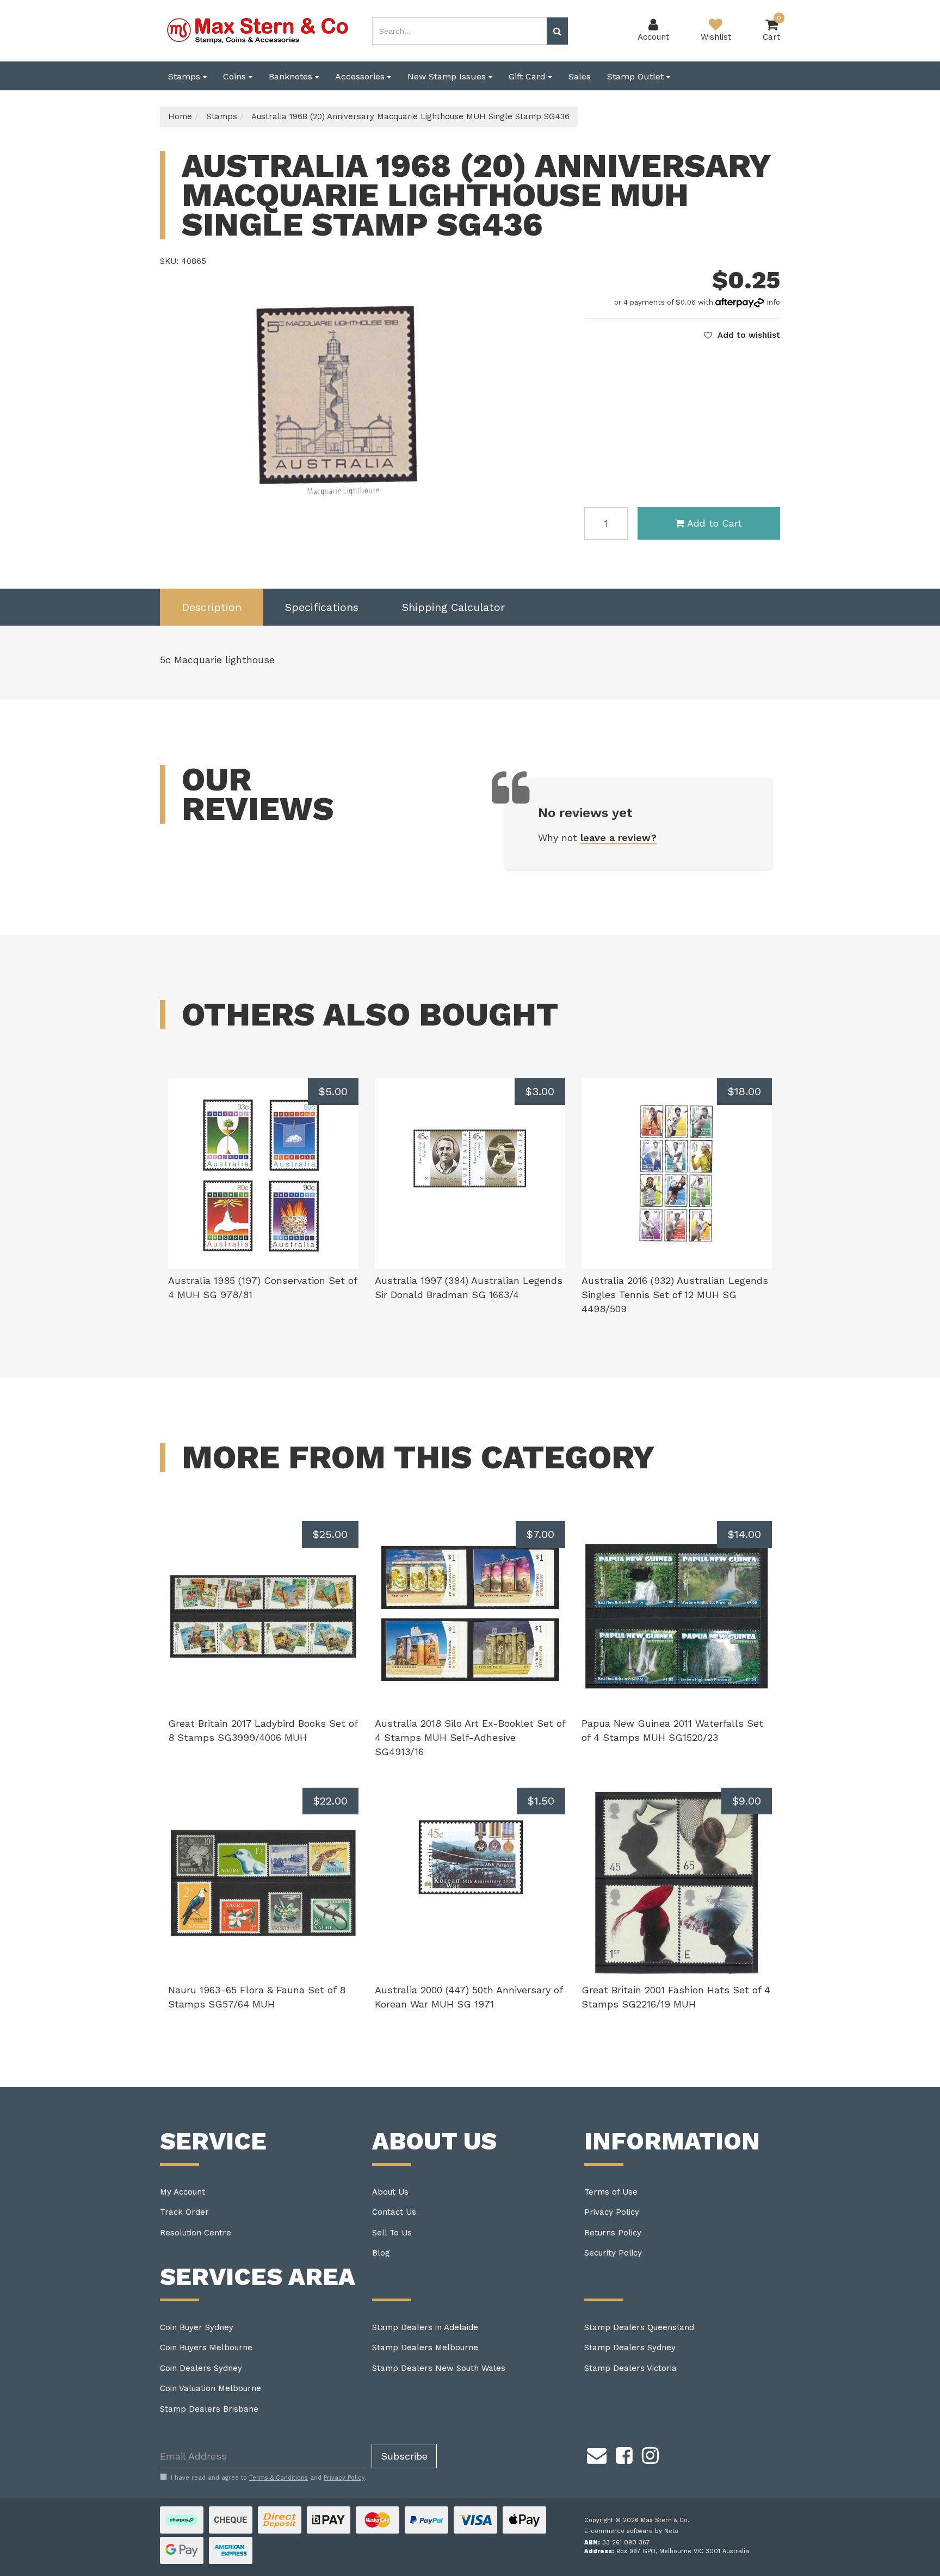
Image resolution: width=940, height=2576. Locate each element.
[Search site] (557, 31)
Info (773, 302)
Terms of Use (611, 2192)
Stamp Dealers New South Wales (439, 2368)
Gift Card (528, 76)
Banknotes (292, 76)
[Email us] (597, 2454)
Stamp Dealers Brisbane (209, 2409)
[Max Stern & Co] (258, 30)
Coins (236, 76)
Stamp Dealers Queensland (639, 2327)
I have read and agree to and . (268, 2478)
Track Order (184, 2212)
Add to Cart (715, 523)
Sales (580, 76)
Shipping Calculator (453, 607)
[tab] (212, 607)
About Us (390, 2192)
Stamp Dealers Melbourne (425, 2348)
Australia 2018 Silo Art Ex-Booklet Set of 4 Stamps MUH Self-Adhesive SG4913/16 (470, 1737)
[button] (742, 335)
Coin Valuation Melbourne (211, 2388)
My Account (183, 2192)
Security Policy (613, 2253)
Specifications (322, 607)
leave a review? (619, 838)
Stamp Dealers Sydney (630, 2348)
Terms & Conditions (279, 2478)
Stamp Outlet (637, 76)
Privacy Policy (612, 2212)
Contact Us (394, 2212)
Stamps (185, 76)
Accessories (361, 76)
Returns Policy (613, 2233)
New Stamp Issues (448, 76)
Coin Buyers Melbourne (206, 2348)
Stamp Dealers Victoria (630, 2368)
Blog (381, 2253)
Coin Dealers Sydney (201, 2368)
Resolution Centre (196, 2233)
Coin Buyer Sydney (197, 2327)
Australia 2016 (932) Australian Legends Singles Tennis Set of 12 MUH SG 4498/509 (675, 1294)
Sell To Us (392, 2233)
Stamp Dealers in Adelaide (425, 2327)
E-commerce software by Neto (631, 2531)
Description (212, 607)
